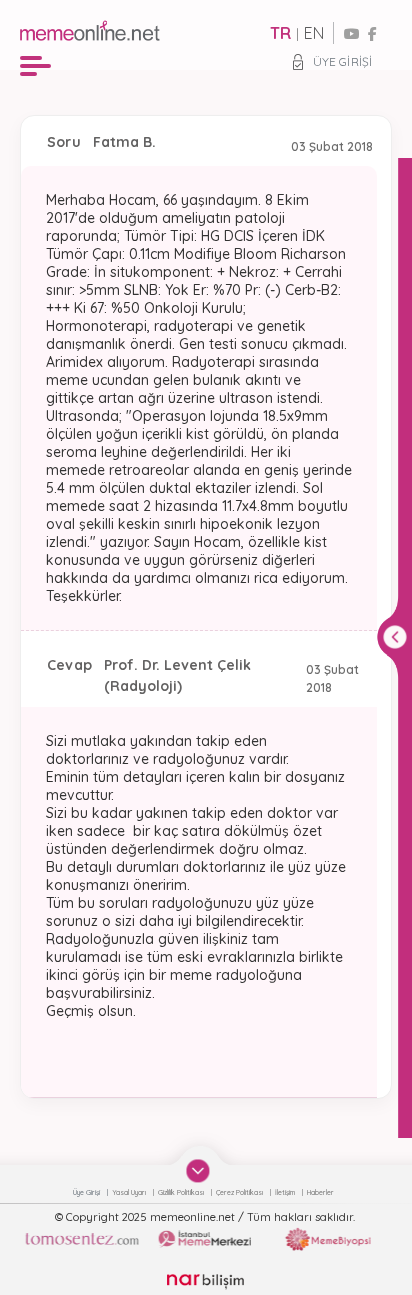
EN (314, 33)
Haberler (320, 1192)
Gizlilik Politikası (182, 1192)
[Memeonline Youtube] (352, 34)
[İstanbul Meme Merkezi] (205, 1239)
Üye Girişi (342, 61)
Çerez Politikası (240, 1192)
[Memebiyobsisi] (328, 1239)
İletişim (286, 1192)
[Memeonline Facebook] (372, 34)
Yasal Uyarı (130, 1192)
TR (280, 33)
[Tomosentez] (81, 1239)
